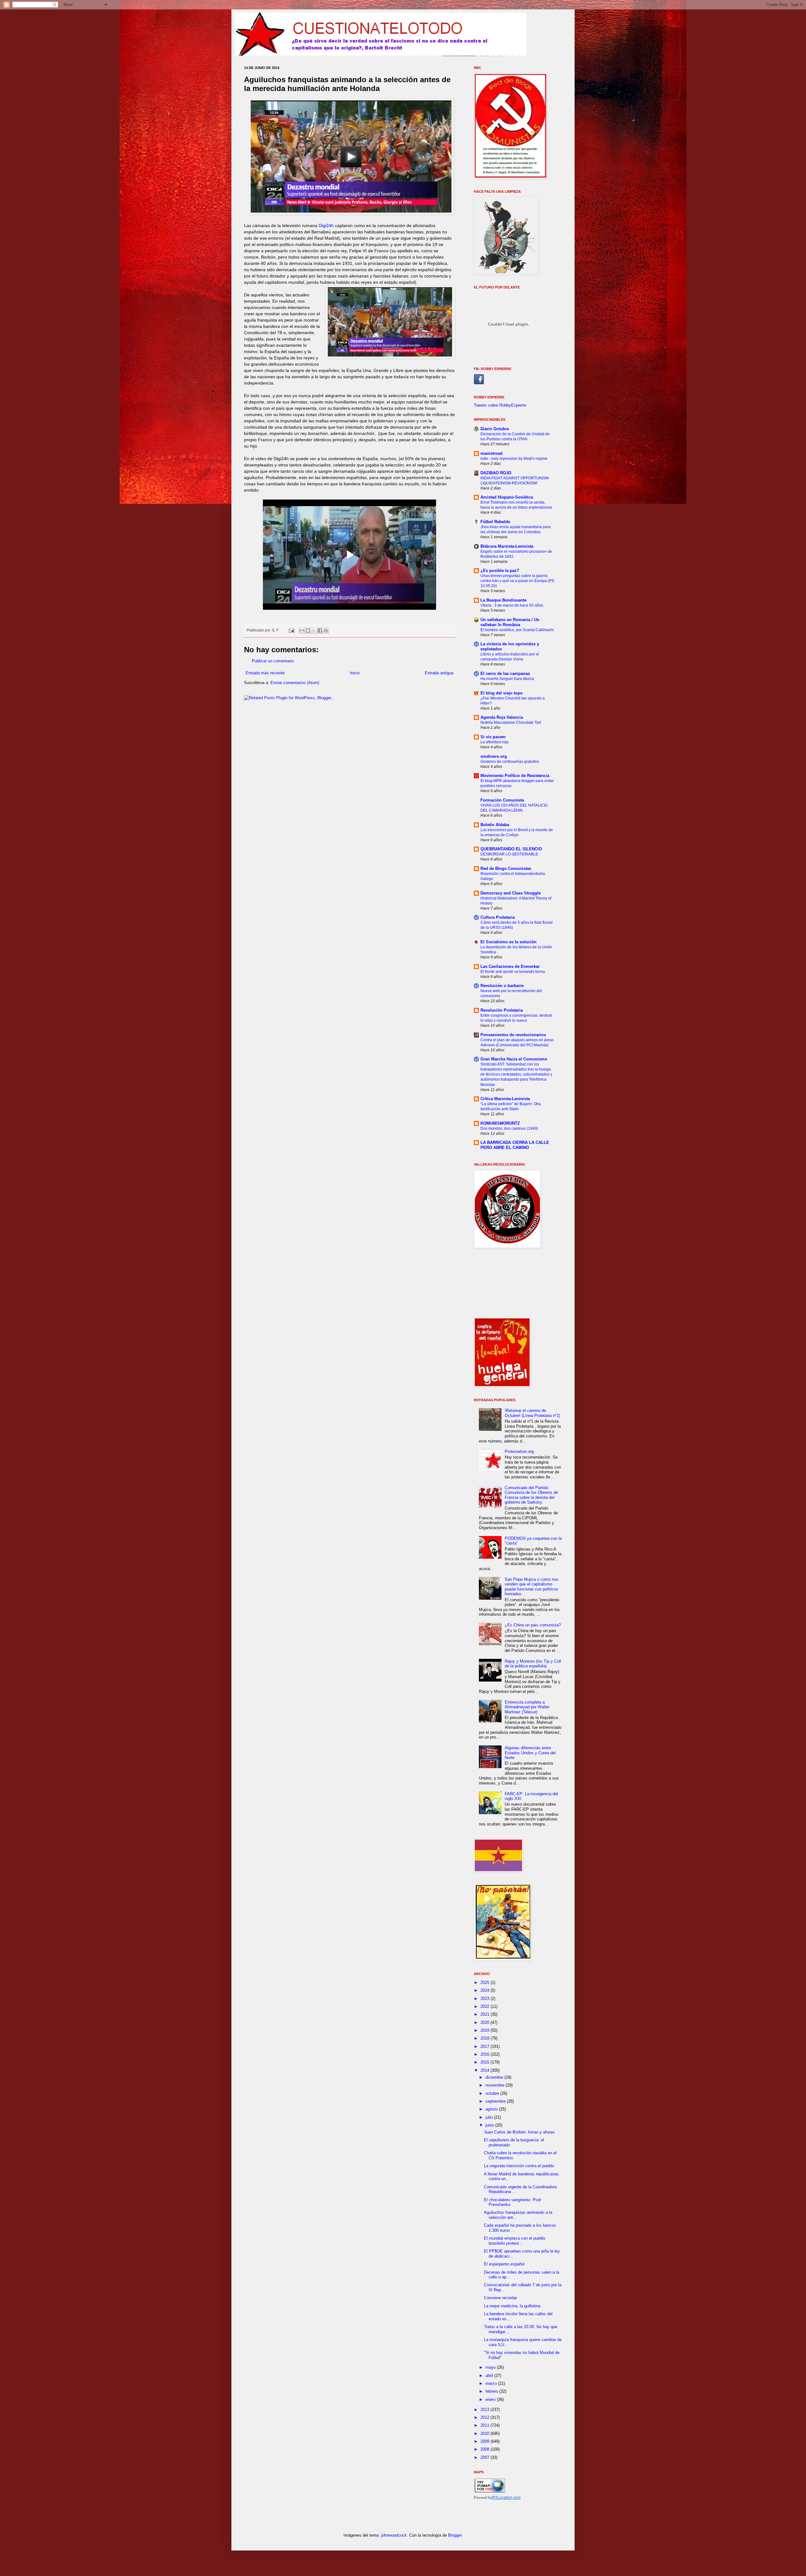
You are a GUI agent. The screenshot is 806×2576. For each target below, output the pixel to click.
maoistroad (491, 453)
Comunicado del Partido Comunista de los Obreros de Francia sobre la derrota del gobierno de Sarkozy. (531, 1495)
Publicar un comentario (273, 661)
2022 (485, 2006)
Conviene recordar (500, 2298)
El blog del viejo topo (502, 693)
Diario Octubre (495, 429)
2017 (485, 2046)
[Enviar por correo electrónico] (302, 631)
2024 (485, 1990)
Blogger (455, 2535)
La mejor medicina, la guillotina (512, 2306)
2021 (485, 2014)
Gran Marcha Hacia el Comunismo (514, 1059)
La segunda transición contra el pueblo (519, 2166)
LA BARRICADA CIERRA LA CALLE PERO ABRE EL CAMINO (515, 1145)
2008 (485, 2449)
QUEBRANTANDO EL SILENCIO (511, 849)
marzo (492, 2383)
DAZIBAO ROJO (496, 473)
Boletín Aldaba (495, 825)
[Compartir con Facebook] (320, 631)
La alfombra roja (494, 742)
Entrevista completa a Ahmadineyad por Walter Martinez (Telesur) (527, 1707)
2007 (485, 2457)
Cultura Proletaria (498, 917)
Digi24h (326, 226)
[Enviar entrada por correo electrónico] (291, 630)
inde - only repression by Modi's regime (514, 459)
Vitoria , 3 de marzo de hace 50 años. (512, 605)
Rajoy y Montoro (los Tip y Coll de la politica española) (533, 1664)
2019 (485, 2030)
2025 (485, 1982)
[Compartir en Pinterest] (326, 631)
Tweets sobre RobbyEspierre (500, 405)
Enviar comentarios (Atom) (295, 683)
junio (490, 2125)
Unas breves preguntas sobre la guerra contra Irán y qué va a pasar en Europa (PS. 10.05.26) (518, 581)
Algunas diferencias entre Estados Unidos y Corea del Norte (530, 1753)
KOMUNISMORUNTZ (500, 1123)
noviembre (496, 2085)
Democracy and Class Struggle (511, 893)
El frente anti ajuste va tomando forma (513, 972)
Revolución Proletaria (502, 1010)
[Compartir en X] (314, 631)
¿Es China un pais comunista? (533, 1625)
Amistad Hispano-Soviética (507, 497)
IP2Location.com (506, 2498)
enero (491, 2399)
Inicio (355, 673)
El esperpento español (504, 2264)
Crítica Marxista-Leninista (505, 1099)
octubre (493, 2093)
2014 (485, 2070)
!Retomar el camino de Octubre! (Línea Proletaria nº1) (532, 1413)
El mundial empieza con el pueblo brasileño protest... (515, 2241)
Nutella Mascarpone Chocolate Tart (511, 723)
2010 (485, 2433)
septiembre (496, 2101)
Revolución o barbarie (502, 986)
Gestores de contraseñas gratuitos (510, 762)
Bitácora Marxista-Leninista (507, 546)
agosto (492, 2109)
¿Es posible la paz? (500, 571)
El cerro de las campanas (505, 674)
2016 (485, 2054)
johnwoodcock (394, 2535)
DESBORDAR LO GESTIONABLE (509, 854)
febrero (492, 2391)
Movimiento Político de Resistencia (515, 776)
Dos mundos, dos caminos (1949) (509, 1128)
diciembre (495, 2077)
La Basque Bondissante (503, 600)
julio (490, 2117)
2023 (485, 1999)
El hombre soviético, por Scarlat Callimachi (517, 630)
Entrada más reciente (265, 673)
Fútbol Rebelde (495, 522)
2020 (485, 2022)
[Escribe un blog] (308, 631)
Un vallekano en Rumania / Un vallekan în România (510, 622)
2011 (485, 2425)
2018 (485, 2038)
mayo (491, 2367)
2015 (485, 2062)
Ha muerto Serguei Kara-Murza (507, 679)
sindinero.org (494, 756)
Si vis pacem (493, 737)
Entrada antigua (439, 673)
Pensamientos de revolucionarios (513, 1035)
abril (490, 2376)
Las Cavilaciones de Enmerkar (510, 966)
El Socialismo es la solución (508, 942)
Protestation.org (519, 1451)
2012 (485, 2417)
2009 (485, 2441)
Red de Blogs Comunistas (506, 868)
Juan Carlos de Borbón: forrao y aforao (519, 2132)
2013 (485, 2410)
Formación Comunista (502, 800)
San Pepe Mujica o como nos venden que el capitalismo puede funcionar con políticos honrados (532, 1587)
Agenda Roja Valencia (502, 717)
